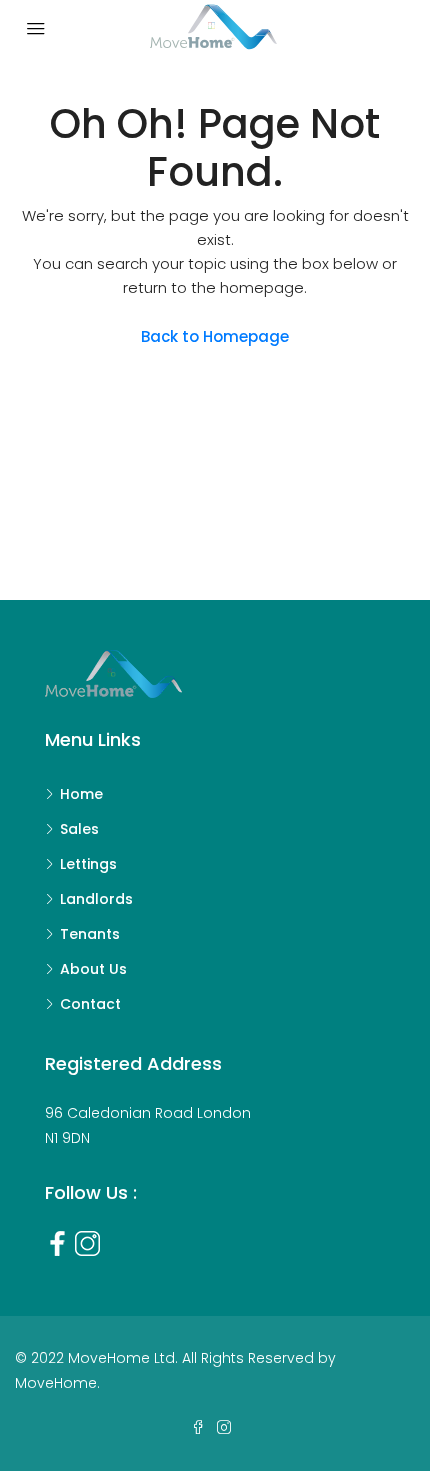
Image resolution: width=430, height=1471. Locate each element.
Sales (79, 829)
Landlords (96, 899)
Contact (90, 1004)
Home (81, 794)
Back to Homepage (215, 336)
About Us (93, 969)
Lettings (88, 864)
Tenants (90, 934)
